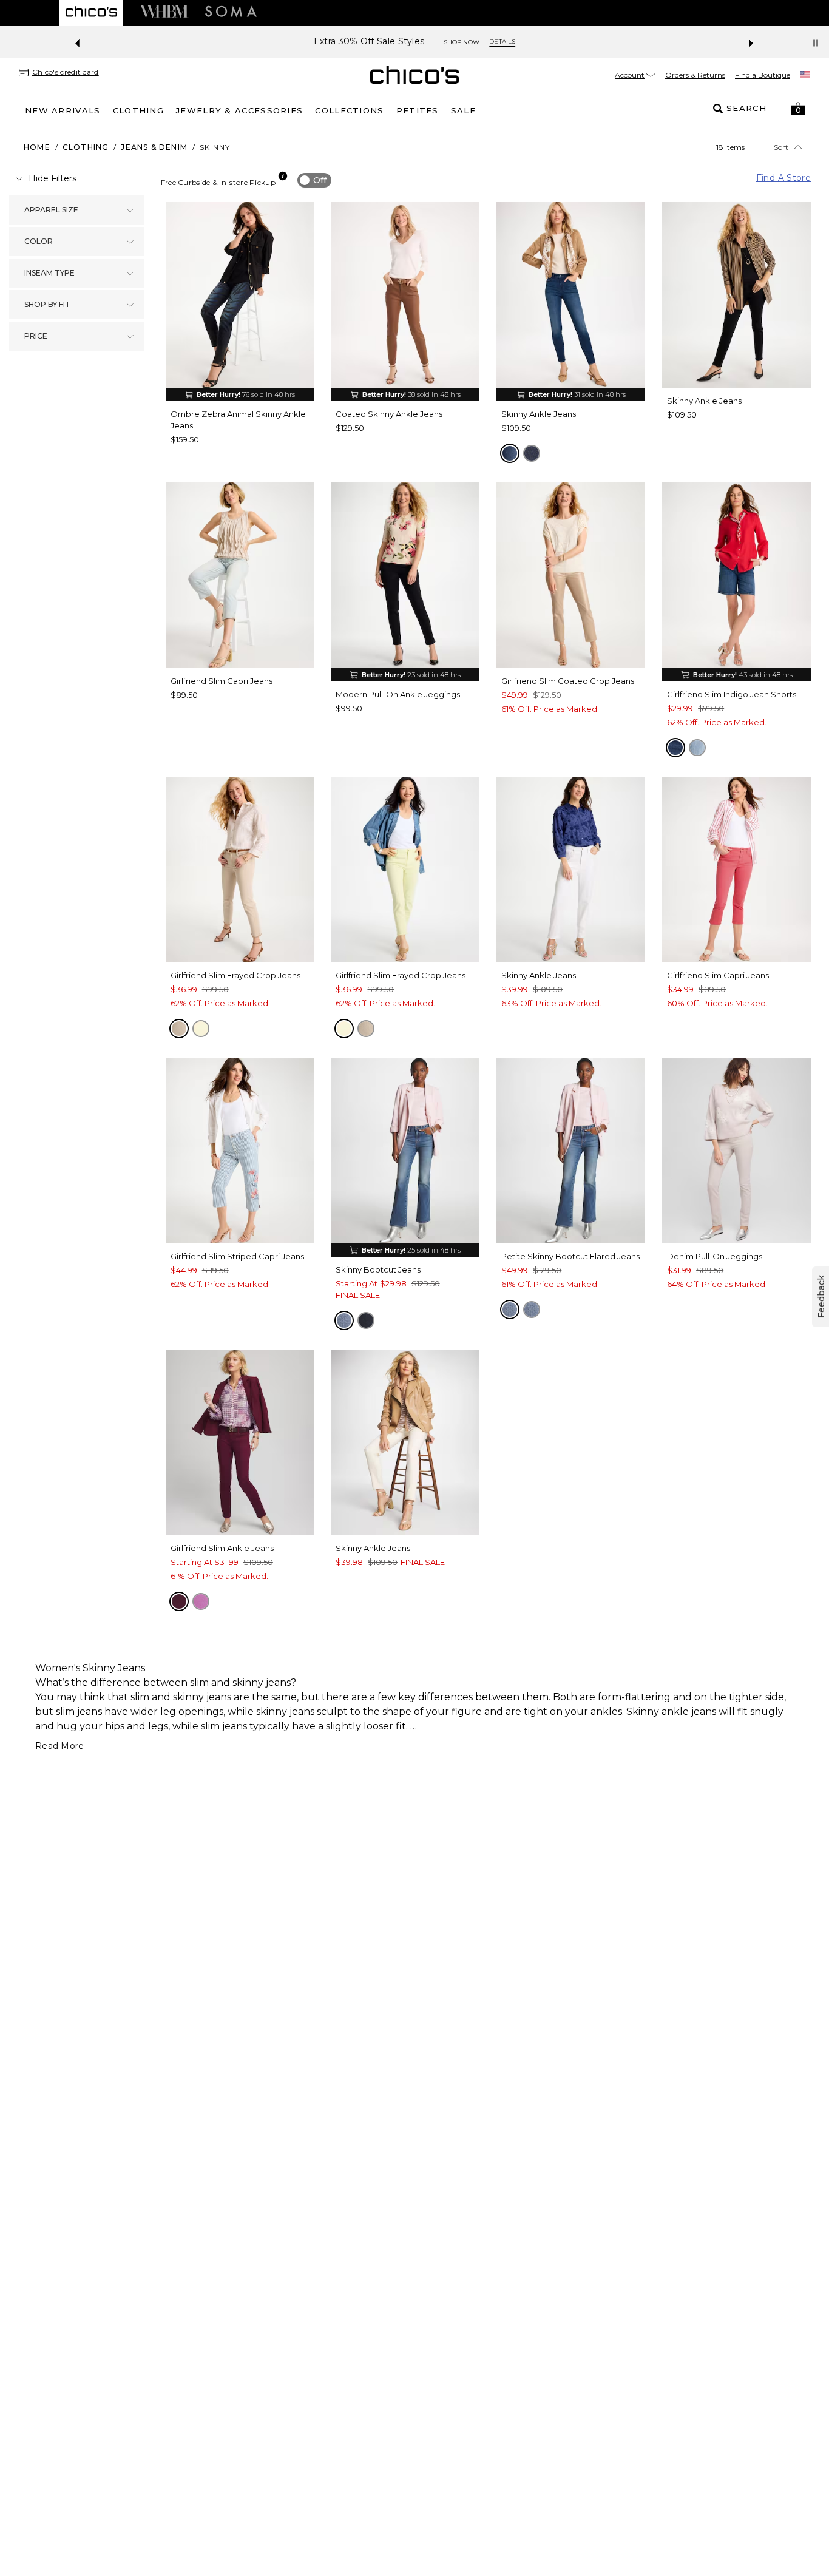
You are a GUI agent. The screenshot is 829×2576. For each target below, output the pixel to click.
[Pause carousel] (816, 43)
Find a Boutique (763, 75)
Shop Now (484, 42)
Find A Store (783, 178)
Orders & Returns (695, 75)
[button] (798, 109)
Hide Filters (52, 178)
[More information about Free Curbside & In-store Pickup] (283, 176)
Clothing (86, 147)
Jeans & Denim (154, 147)
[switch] (314, 180)
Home (37, 147)
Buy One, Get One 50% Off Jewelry (369, 42)
